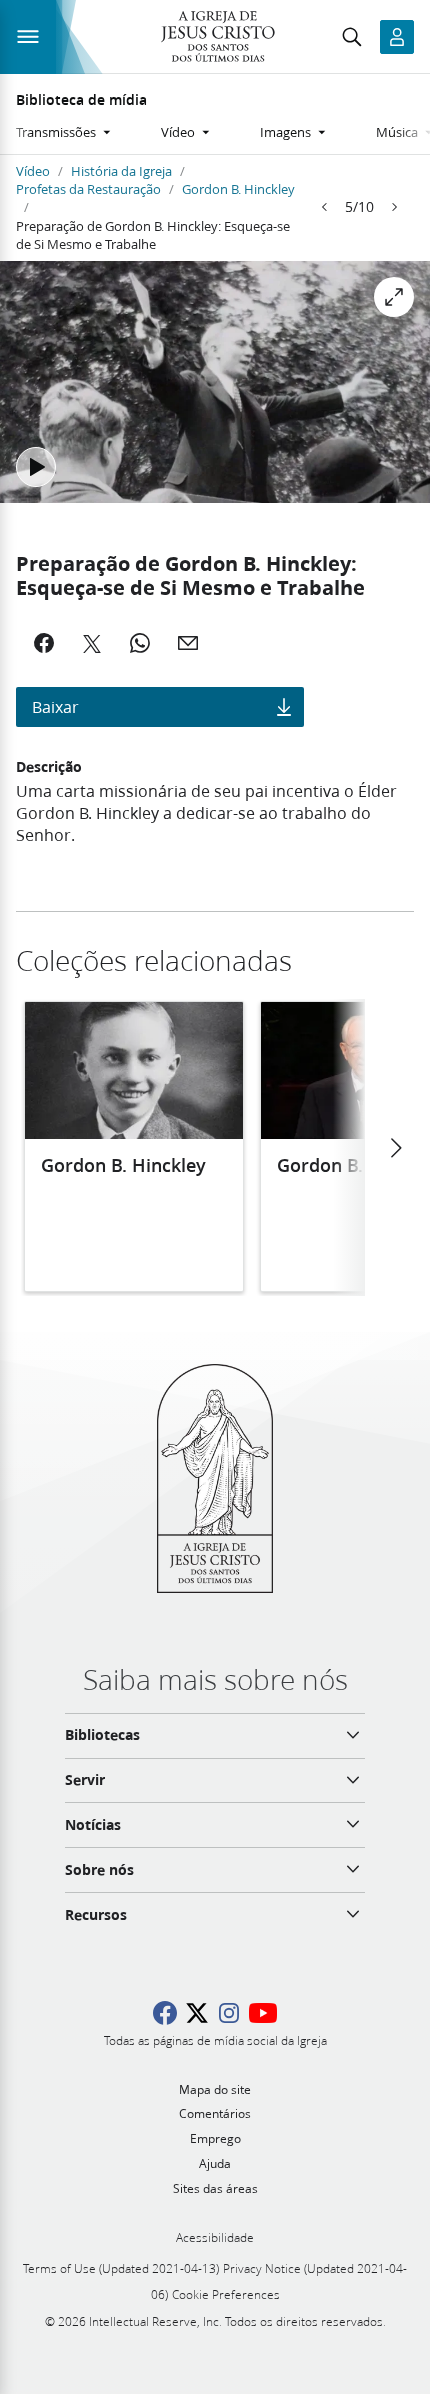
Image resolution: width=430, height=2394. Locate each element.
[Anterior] (325, 207)
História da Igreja (121, 171)
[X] (92, 643)
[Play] (36, 467)
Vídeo (33, 171)
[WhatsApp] (140, 643)
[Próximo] (394, 207)
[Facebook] (44, 643)
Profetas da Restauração (88, 189)
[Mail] (188, 643)
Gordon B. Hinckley (238, 189)
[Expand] (394, 297)
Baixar (55, 706)
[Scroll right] (395, 1148)
